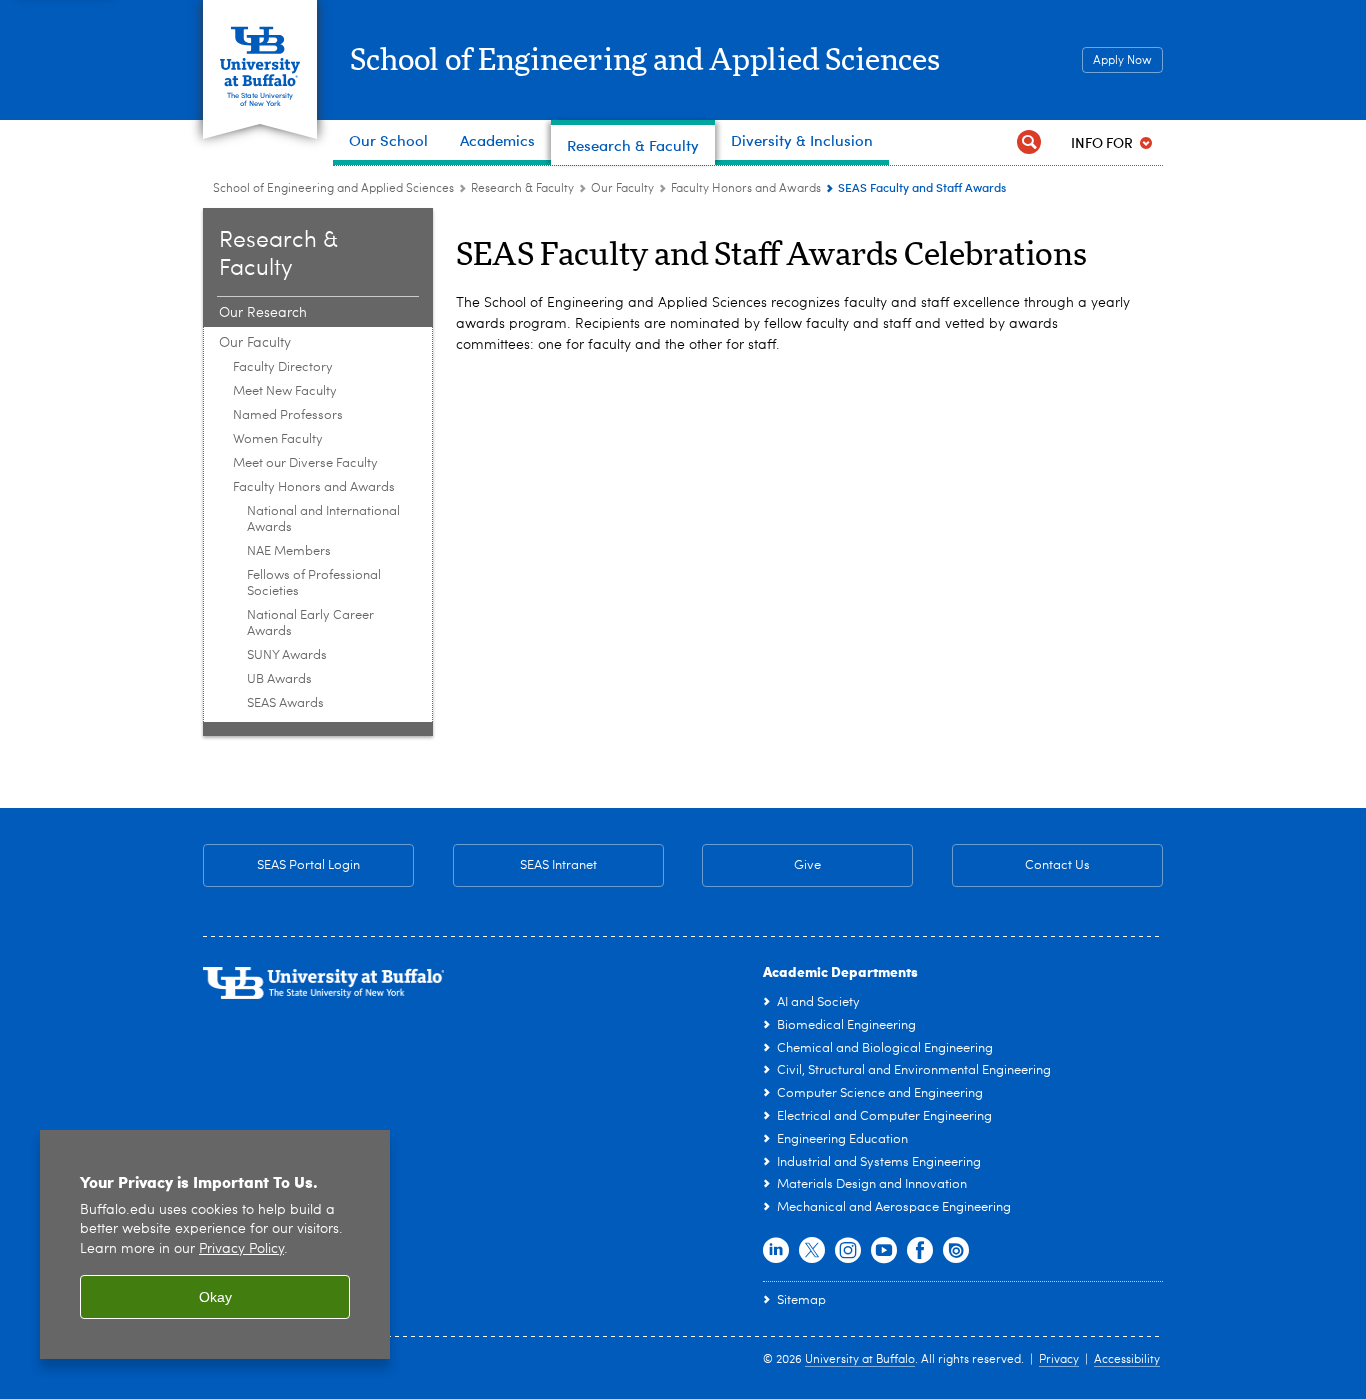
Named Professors (288, 415)
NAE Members (289, 551)
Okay (215, 1297)
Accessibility (1127, 1360)
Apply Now (1122, 61)
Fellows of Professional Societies (314, 583)
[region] (215, 1244)
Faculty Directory (283, 367)
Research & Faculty (522, 189)
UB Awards (279, 679)
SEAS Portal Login (308, 865)
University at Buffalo (860, 1360)
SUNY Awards (287, 655)
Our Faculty (622, 189)
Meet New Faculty (285, 391)
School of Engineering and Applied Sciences (645, 61)
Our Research (263, 313)
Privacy (1059, 1360)
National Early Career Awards (310, 623)
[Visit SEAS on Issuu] (956, 1251)
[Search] (1029, 142)
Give (807, 865)
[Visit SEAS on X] (812, 1251)
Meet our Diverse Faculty (305, 463)
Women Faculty (278, 439)
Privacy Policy (241, 1249)
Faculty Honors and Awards (746, 189)
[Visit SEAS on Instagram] (848, 1251)
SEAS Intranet (525, 865)
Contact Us (1021, 865)
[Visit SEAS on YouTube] (884, 1251)
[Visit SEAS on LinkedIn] (776, 1251)
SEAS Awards (285, 703)
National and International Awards (323, 519)
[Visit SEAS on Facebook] (920, 1251)
